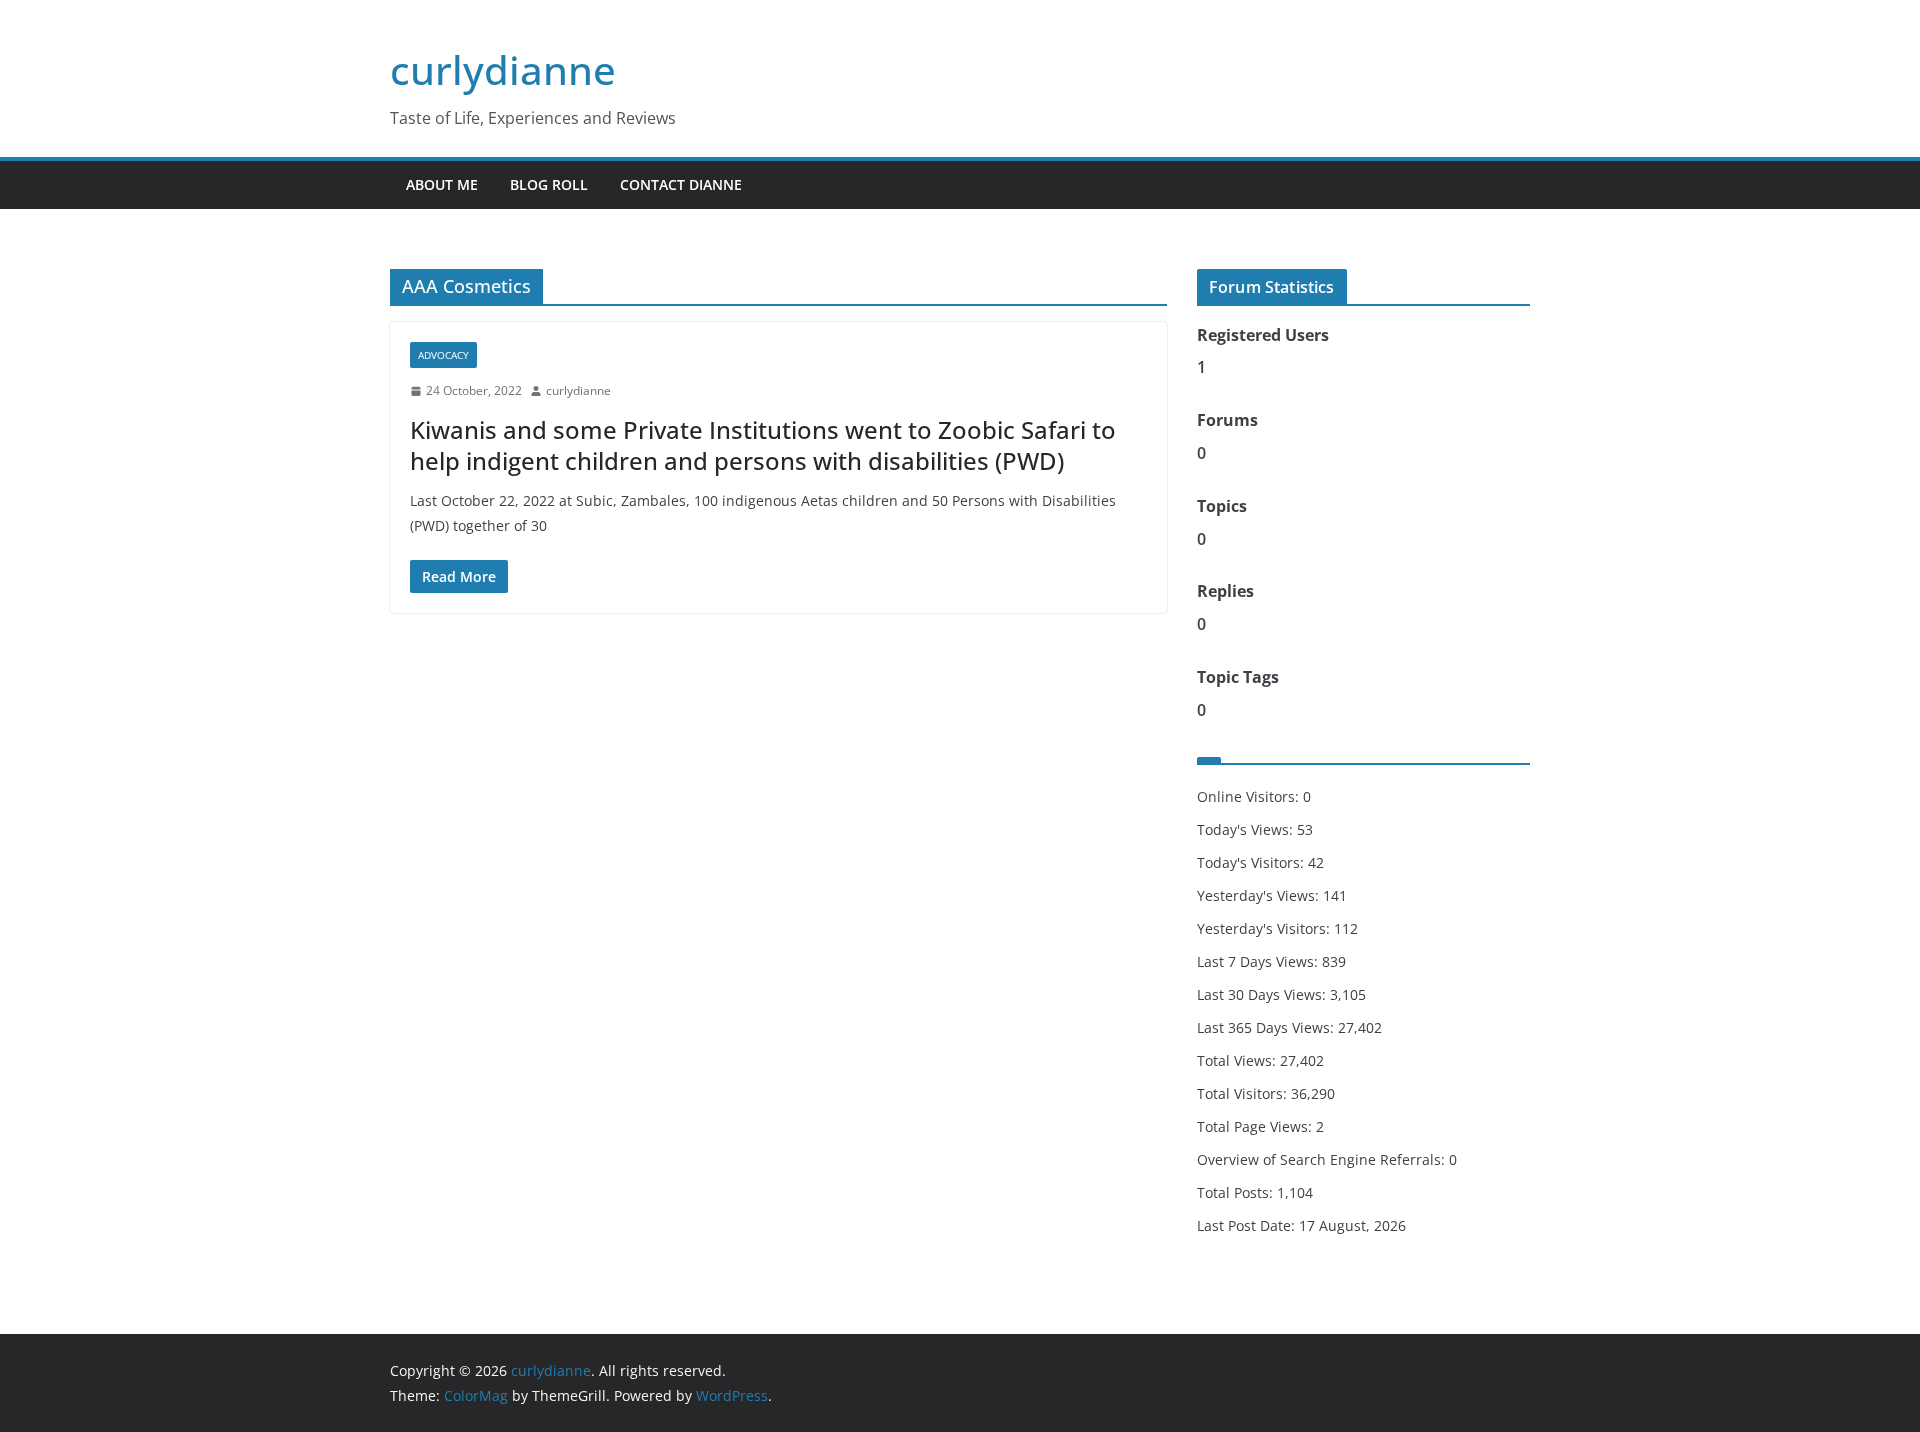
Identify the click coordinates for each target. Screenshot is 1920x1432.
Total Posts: (1237, 1192)
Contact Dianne (681, 184)
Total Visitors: (1244, 1093)
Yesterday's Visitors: (1265, 928)
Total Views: (1238, 1060)
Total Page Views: (1256, 1126)
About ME (442, 184)
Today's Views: (1247, 829)
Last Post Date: (1248, 1225)
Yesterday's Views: (1260, 895)
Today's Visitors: (1252, 862)
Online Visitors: (1250, 796)
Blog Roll (549, 184)
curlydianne (503, 69)
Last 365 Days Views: (1267, 1027)
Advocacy (443, 355)
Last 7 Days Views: (1259, 961)
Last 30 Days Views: (1263, 994)
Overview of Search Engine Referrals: (1323, 1159)
